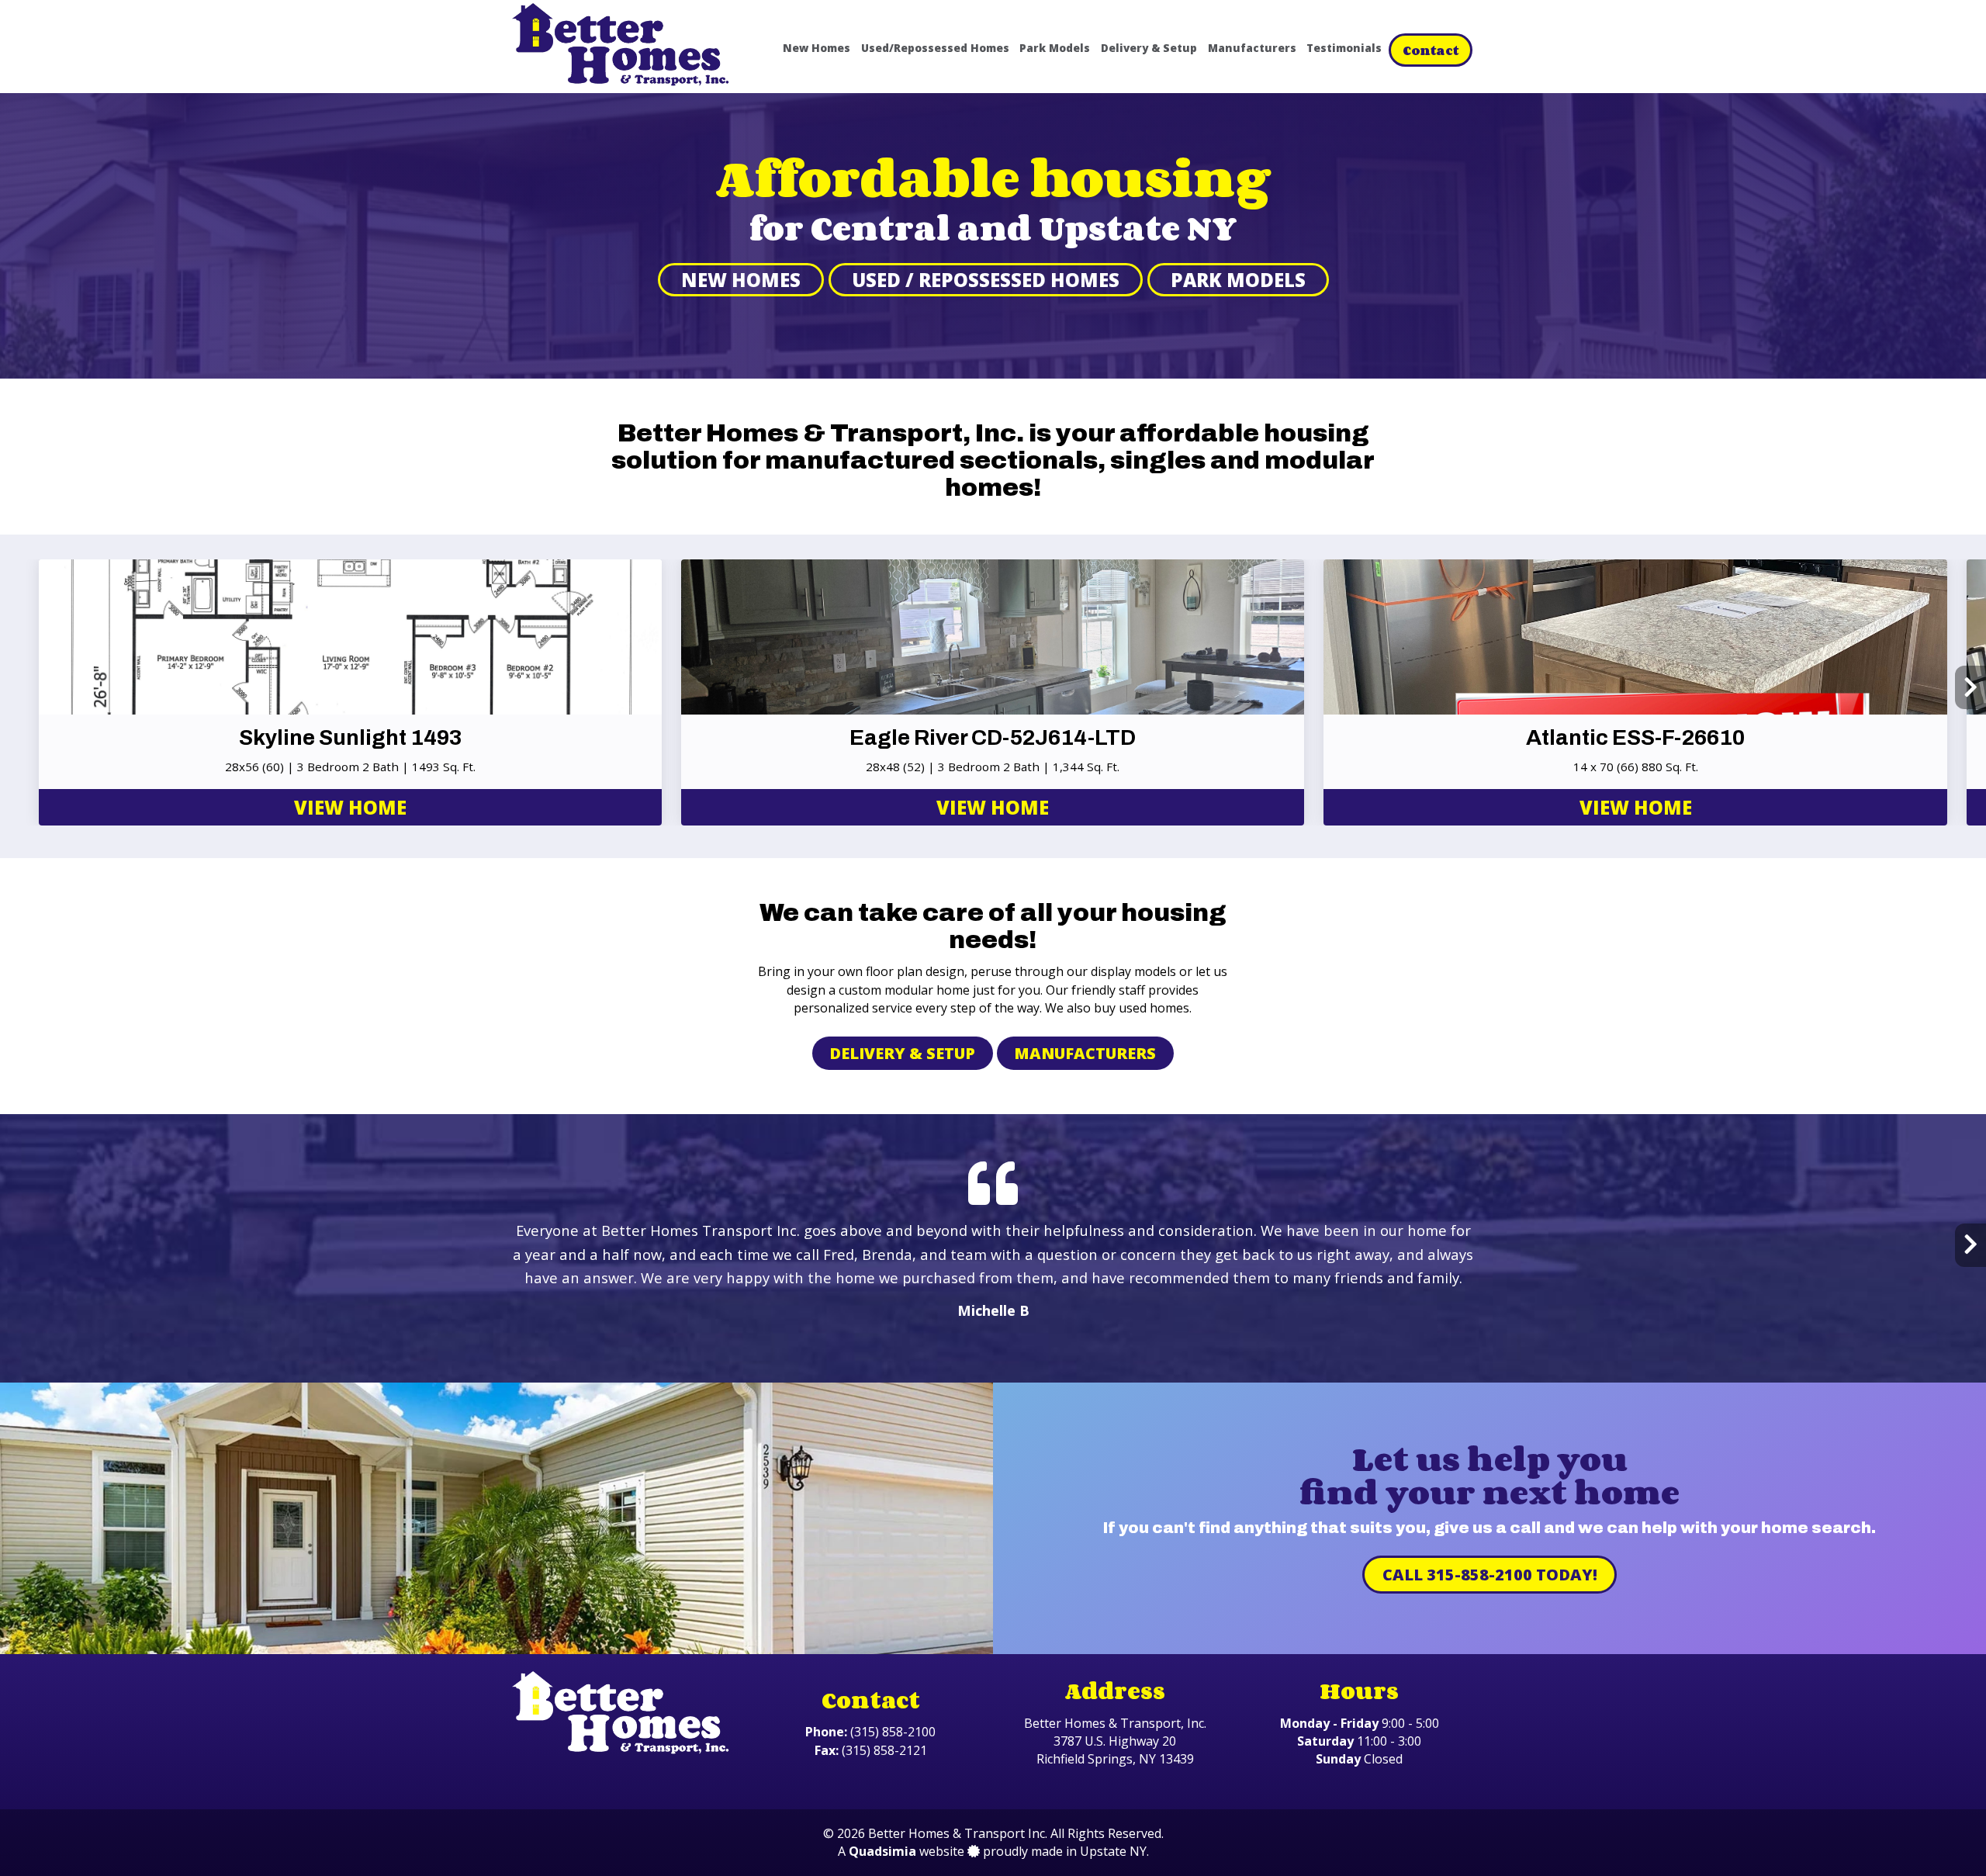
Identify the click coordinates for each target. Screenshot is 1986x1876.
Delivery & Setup (1149, 48)
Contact (1431, 50)
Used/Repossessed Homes (935, 48)
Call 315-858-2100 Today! (1490, 1575)
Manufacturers (1252, 48)
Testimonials (1344, 48)
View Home (350, 807)
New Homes (817, 48)
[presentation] (16, 687)
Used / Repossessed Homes (986, 280)
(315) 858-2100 (893, 1732)
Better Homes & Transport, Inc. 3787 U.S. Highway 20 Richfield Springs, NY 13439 (1115, 1741)
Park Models (1055, 48)
